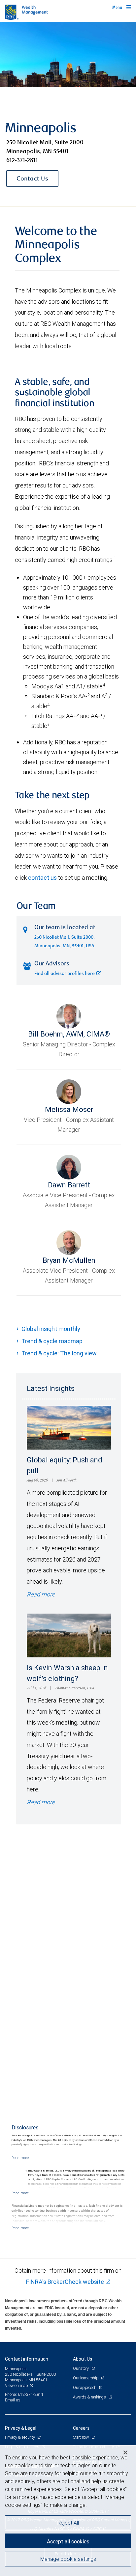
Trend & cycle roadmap (52, 1341)
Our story (81, 2368)
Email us (13, 2400)
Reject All (68, 2523)
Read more (41, 1594)
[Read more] (20, 2158)
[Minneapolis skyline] (68, 55)
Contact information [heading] (27, 2359)
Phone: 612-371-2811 (24, 2394)
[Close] (125, 2452)
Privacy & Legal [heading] (21, 2428)
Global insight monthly (51, 1329)
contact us (42, 878)
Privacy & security (20, 2437)
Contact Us (32, 179)
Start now (81, 2437)
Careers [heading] (81, 2428)
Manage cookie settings (68, 2559)
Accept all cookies (68, 2541)
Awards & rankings (90, 2397)
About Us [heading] (83, 2359)
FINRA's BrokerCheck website (65, 2282)
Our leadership (86, 2378)
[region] (68, 2511)
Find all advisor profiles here (65, 974)
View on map (17, 2385)
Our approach (85, 2387)
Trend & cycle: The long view (59, 1353)
